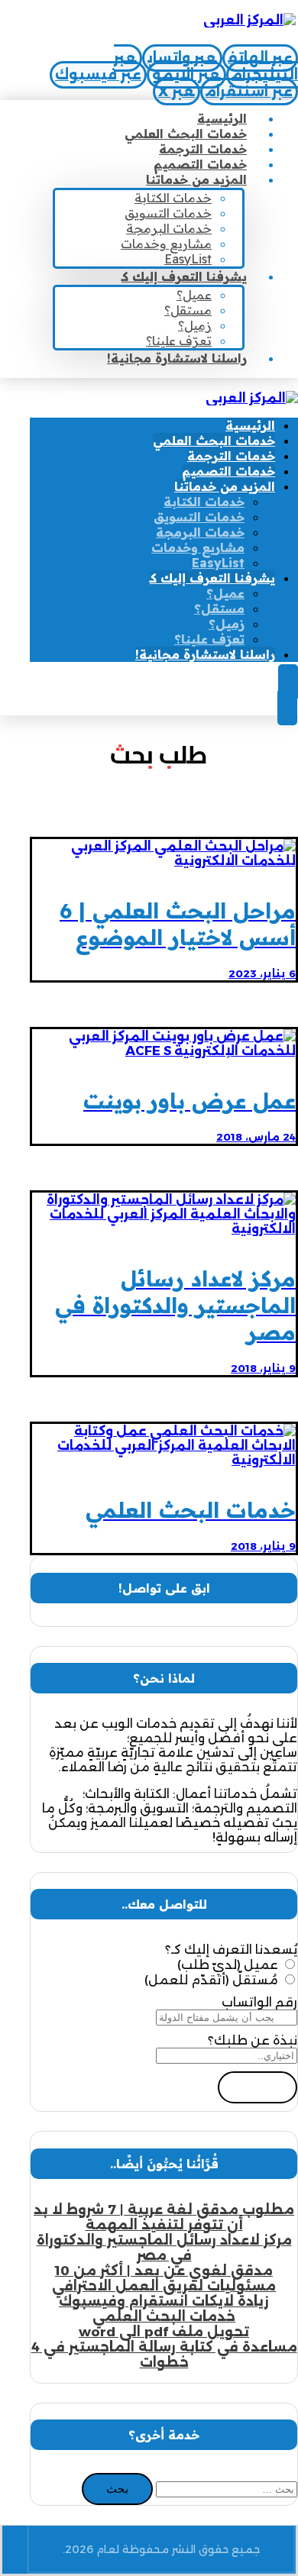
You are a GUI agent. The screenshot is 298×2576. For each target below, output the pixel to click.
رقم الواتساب (259, 2002)
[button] (260, 58)
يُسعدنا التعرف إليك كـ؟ (231, 1950)
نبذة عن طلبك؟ (253, 2040)
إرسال (258, 2087)
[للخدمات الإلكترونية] (249, 20)
